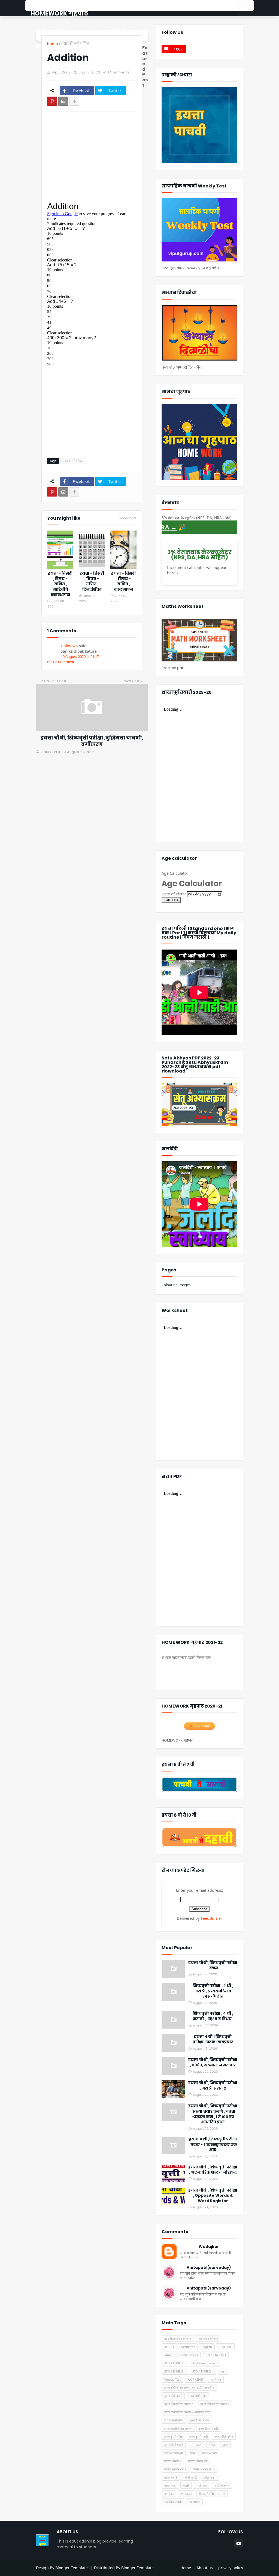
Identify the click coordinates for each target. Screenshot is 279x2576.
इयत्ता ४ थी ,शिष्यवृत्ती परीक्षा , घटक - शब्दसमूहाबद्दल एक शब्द (213, 2144)
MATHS (169, 2355)
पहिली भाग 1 (171, 2477)
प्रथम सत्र (170, 2486)
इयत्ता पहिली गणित (224, 2437)
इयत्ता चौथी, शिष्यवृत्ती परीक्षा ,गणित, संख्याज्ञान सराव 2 (213, 2062)
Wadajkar (209, 2247)
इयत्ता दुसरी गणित (173, 2437)
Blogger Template (137, 2568)
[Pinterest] (52, 101)
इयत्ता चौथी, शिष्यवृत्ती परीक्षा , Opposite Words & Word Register (213, 2196)
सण (223, 2494)
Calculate (171, 900)
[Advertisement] (97, 156)
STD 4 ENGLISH (203, 2371)
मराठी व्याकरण (222, 2486)
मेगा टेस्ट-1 (186, 2494)
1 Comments (119, 72)
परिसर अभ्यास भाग (198, 2461)
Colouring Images (176, 1285)
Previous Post (55, 681)
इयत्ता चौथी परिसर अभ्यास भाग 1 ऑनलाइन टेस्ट (189, 2388)
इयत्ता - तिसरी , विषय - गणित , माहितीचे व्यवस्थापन (60, 584)
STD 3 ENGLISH (175, 2371)
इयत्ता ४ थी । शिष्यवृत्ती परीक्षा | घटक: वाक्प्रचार (213, 2039)
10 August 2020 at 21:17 (80, 657)
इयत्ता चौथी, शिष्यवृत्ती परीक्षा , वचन (213, 1965)
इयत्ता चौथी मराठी (173, 2396)
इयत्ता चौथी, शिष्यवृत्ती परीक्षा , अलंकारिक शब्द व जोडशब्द (213, 2170)
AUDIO (169, 2347)
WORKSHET (195, 2379)
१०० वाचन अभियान (208, 2339)
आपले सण (216, 2379)
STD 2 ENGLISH (175, 2363)
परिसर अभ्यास (209, 2453)
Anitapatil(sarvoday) (209, 2268)
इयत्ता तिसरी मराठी (208, 2428)
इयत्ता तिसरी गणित (75, 44)
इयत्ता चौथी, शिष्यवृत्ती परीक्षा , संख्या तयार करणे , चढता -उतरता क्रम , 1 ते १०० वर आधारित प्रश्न (213, 2114)
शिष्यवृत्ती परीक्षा (207, 2494)
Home (53, 44)
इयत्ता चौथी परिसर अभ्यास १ (179, 2404)
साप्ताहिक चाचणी (173, 2502)
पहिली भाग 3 (190, 2477)
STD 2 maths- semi (205, 2363)
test (223, 2371)
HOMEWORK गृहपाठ (59, 13)
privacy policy (231, 2568)
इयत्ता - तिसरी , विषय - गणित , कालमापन (123, 581)
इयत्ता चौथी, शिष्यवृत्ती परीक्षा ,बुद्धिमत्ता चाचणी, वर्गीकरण (92, 741)
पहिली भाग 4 (210, 2477)
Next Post (131, 681)
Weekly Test (172, 2379)
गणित (212, 2445)
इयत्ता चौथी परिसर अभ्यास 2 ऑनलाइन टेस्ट (187, 2412)
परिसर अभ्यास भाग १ (175, 2469)
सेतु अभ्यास (194, 2502)
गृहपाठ (225, 2445)
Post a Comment (61, 662)
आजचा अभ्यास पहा (194, 1672)
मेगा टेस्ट (169, 2494)
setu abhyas (189, 2355)
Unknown (69, 646)
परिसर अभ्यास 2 (173, 2461)
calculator (188, 2347)
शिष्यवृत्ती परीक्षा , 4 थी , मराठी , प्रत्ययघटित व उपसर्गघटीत (213, 1991)
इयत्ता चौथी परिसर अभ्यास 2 (215, 2404)
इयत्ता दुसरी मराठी (198, 2437)
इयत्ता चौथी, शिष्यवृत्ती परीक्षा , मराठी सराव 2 (213, 2086)
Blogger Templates (72, 2568)
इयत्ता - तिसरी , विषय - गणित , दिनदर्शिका (92, 581)
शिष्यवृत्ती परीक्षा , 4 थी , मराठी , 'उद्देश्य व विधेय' (213, 2016)
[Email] (63, 101)
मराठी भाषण (202, 2486)
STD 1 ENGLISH (215, 2355)
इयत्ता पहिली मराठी (174, 2445)
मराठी (186, 2486)
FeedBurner (212, 1918)
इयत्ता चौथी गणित (198, 2396)
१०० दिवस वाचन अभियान (178, 2339)
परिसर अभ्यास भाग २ (204, 2469)
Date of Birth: (174, 894)
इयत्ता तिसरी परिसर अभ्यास (178, 2428)
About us (205, 2568)
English (207, 2347)
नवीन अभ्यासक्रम (174, 2453)
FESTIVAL (225, 2347)
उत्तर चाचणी (196, 2445)
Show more (128, 518)
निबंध (192, 2453)
